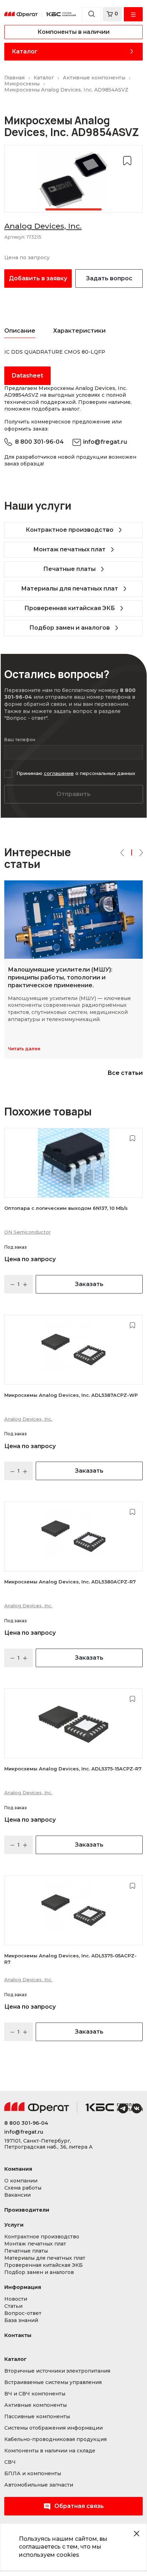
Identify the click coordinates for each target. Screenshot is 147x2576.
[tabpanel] (73, 179)
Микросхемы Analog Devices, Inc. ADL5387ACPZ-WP (71, 1395)
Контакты (18, 2335)
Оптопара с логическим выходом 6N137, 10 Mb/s (66, 1208)
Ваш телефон (20, 740)
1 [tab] (73, 209)
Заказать (89, 1284)
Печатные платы (69, 569)
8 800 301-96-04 (39, 442)
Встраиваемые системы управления (53, 2382)
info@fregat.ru (105, 442)
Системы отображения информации (54, 2428)
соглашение (59, 773)
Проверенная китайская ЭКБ (70, 608)
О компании (21, 2181)
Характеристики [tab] (79, 331)
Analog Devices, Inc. (43, 226)
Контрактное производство (70, 530)
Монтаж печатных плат (69, 549)
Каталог (25, 51)
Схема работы (23, 2188)
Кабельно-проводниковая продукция (55, 2439)
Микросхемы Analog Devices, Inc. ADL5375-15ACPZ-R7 (73, 1769)
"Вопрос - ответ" (26, 718)
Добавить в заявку (38, 278)
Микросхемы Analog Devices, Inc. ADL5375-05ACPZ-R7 (70, 1959)
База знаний (21, 2320)
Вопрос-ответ (23, 2313)
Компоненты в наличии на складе (50, 2451)
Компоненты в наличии (73, 32)
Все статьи (125, 1073)
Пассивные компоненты (37, 2417)
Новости (16, 2299)
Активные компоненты (36, 2405)
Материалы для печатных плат (70, 589)
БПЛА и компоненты (33, 2474)
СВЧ (10, 2462)
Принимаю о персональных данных (76, 773)
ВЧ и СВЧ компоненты (35, 2394)
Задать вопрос (109, 278)
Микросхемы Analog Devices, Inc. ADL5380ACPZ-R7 (70, 1582)
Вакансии (17, 2195)
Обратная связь (79, 2506)
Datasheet (27, 376)
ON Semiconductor (27, 1232)
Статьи (13, 2306)
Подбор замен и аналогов (70, 628)
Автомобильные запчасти (39, 2485)
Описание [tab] (20, 331)
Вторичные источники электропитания (57, 2371)
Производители (27, 2210)
